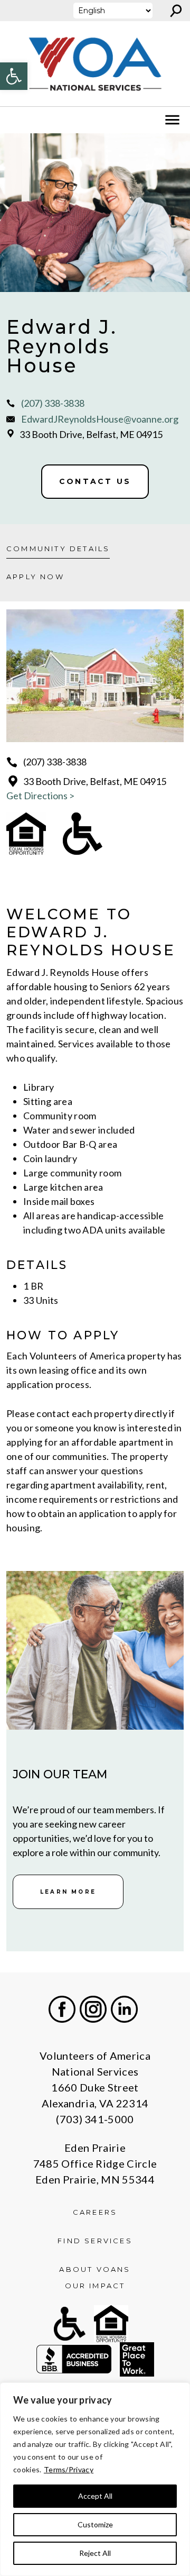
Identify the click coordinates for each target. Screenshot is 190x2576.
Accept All (95, 2496)
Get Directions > (40, 796)
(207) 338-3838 (53, 403)
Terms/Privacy (69, 2469)
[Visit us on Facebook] (62, 2009)
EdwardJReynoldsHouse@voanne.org (100, 419)
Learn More (68, 1892)
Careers (95, 2212)
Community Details (58, 549)
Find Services (95, 2241)
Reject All (95, 2553)
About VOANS (95, 2269)
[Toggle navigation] (15, 120)
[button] (14, 76)
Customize (95, 2524)
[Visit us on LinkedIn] (124, 2009)
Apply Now (35, 577)
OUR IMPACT (95, 2286)
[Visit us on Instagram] (93, 2009)
